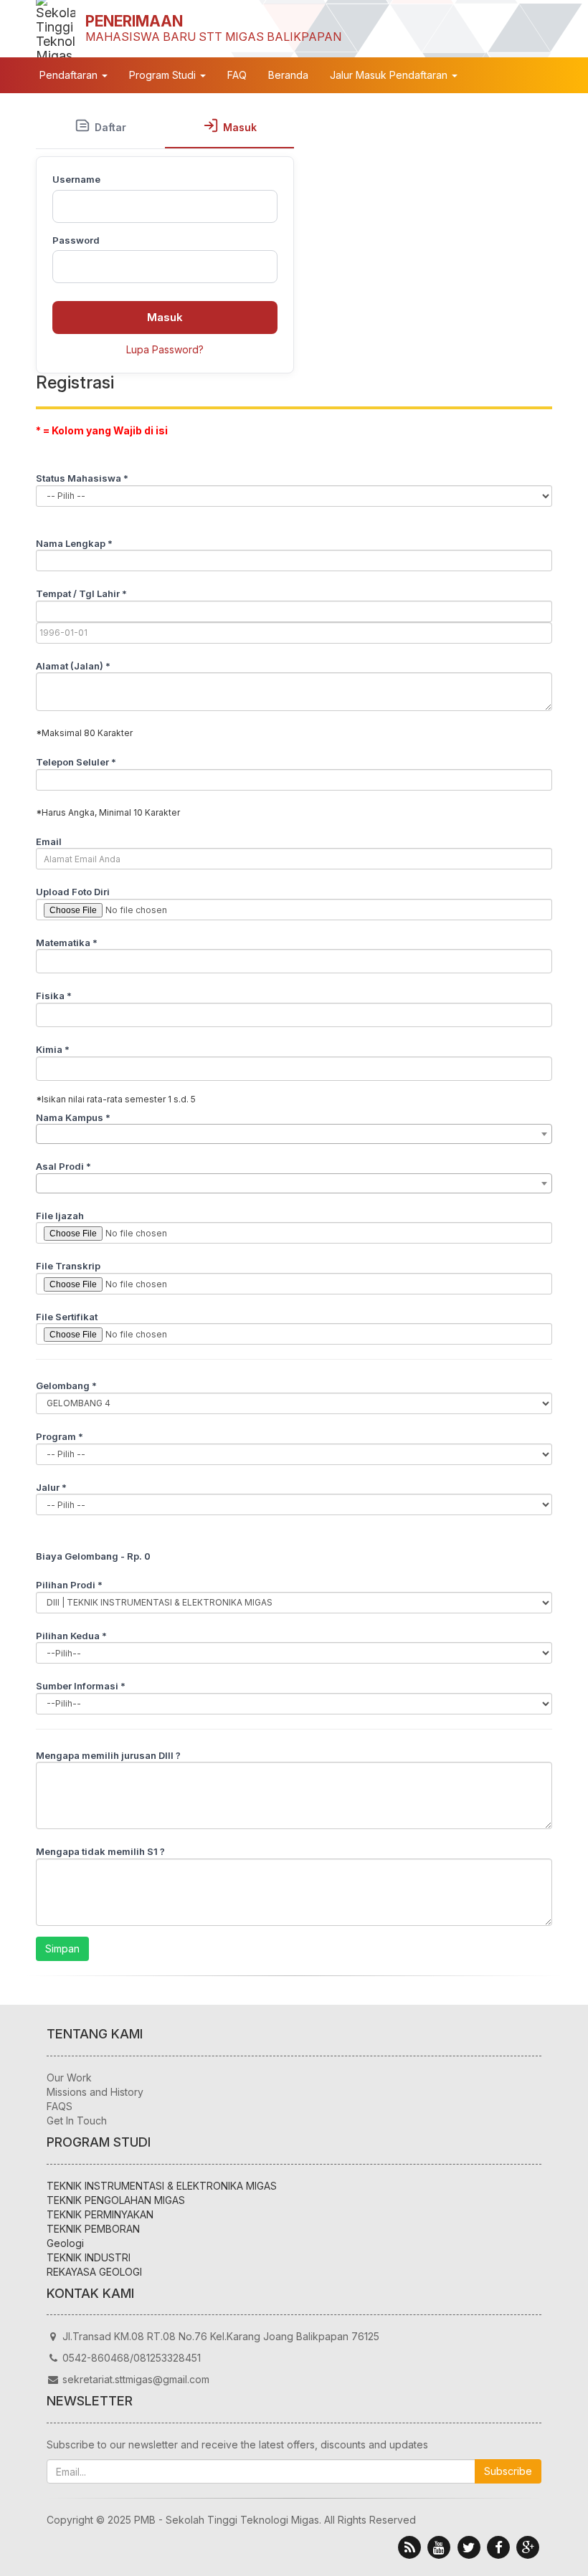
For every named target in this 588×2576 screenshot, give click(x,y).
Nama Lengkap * (74, 543)
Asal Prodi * (63, 1166)
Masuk (165, 317)
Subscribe (508, 2471)
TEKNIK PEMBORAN (93, 2229)
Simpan (62, 1948)
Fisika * (54, 996)
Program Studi (164, 75)
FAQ (237, 75)
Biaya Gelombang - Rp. (93, 1556)
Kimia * (53, 1049)
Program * (60, 1436)
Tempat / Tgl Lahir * (81, 593)
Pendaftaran (70, 75)
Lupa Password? (165, 349)
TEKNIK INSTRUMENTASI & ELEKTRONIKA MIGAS (162, 2186)
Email (49, 841)
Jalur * (51, 1487)
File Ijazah (60, 1216)
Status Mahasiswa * (82, 478)
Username (76, 179)
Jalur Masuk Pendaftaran (390, 75)
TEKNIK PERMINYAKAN (100, 2214)
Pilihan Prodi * (69, 1585)
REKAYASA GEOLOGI (94, 2272)
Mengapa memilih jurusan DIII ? (108, 1755)
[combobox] (294, 1134)
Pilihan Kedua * (71, 1636)
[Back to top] (541, 2529)
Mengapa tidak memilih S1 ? (100, 1851)
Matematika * (67, 943)
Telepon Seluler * (76, 762)
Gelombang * (66, 1385)
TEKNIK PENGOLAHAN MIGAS (116, 2200)
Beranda (288, 75)
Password (76, 240)
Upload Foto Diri (73, 892)
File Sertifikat (67, 1317)
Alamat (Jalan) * (73, 666)
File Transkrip (68, 1266)
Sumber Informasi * (81, 1686)
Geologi (65, 2243)
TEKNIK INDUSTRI (89, 2257)
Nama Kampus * (73, 1117)
